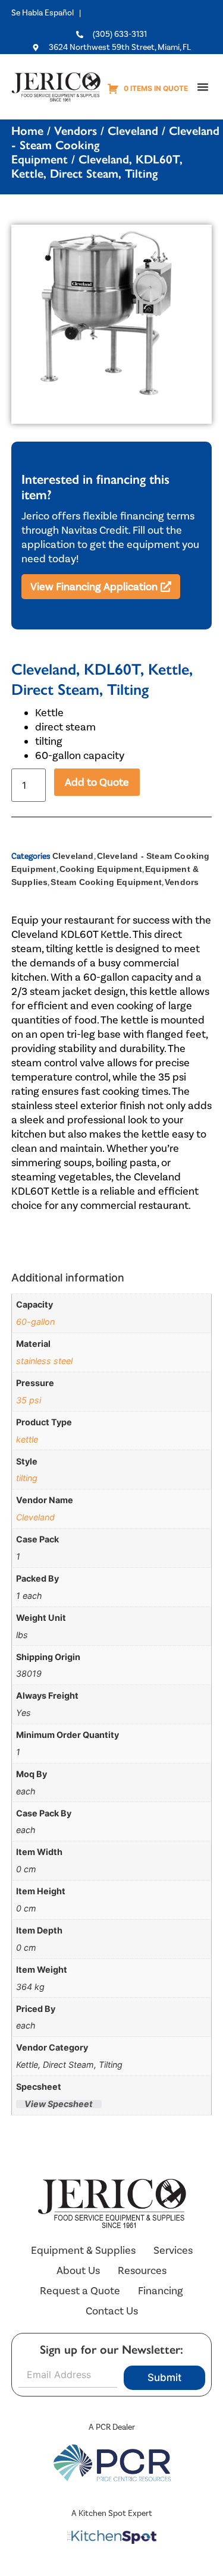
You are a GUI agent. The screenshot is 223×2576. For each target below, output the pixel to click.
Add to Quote (97, 782)
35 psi (29, 1400)
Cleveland (133, 131)
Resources (142, 2270)
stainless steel (44, 1361)
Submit (164, 2377)
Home (27, 131)
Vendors (76, 131)
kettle (27, 1439)
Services (173, 2250)
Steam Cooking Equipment (106, 882)
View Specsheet (59, 2104)
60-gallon (35, 1322)
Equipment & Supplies (83, 2250)
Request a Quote (80, 2291)
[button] (203, 87)
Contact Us (112, 2311)
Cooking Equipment (101, 869)
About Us (78, 2270)
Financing (161, 2291)
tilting (27, 1478)
